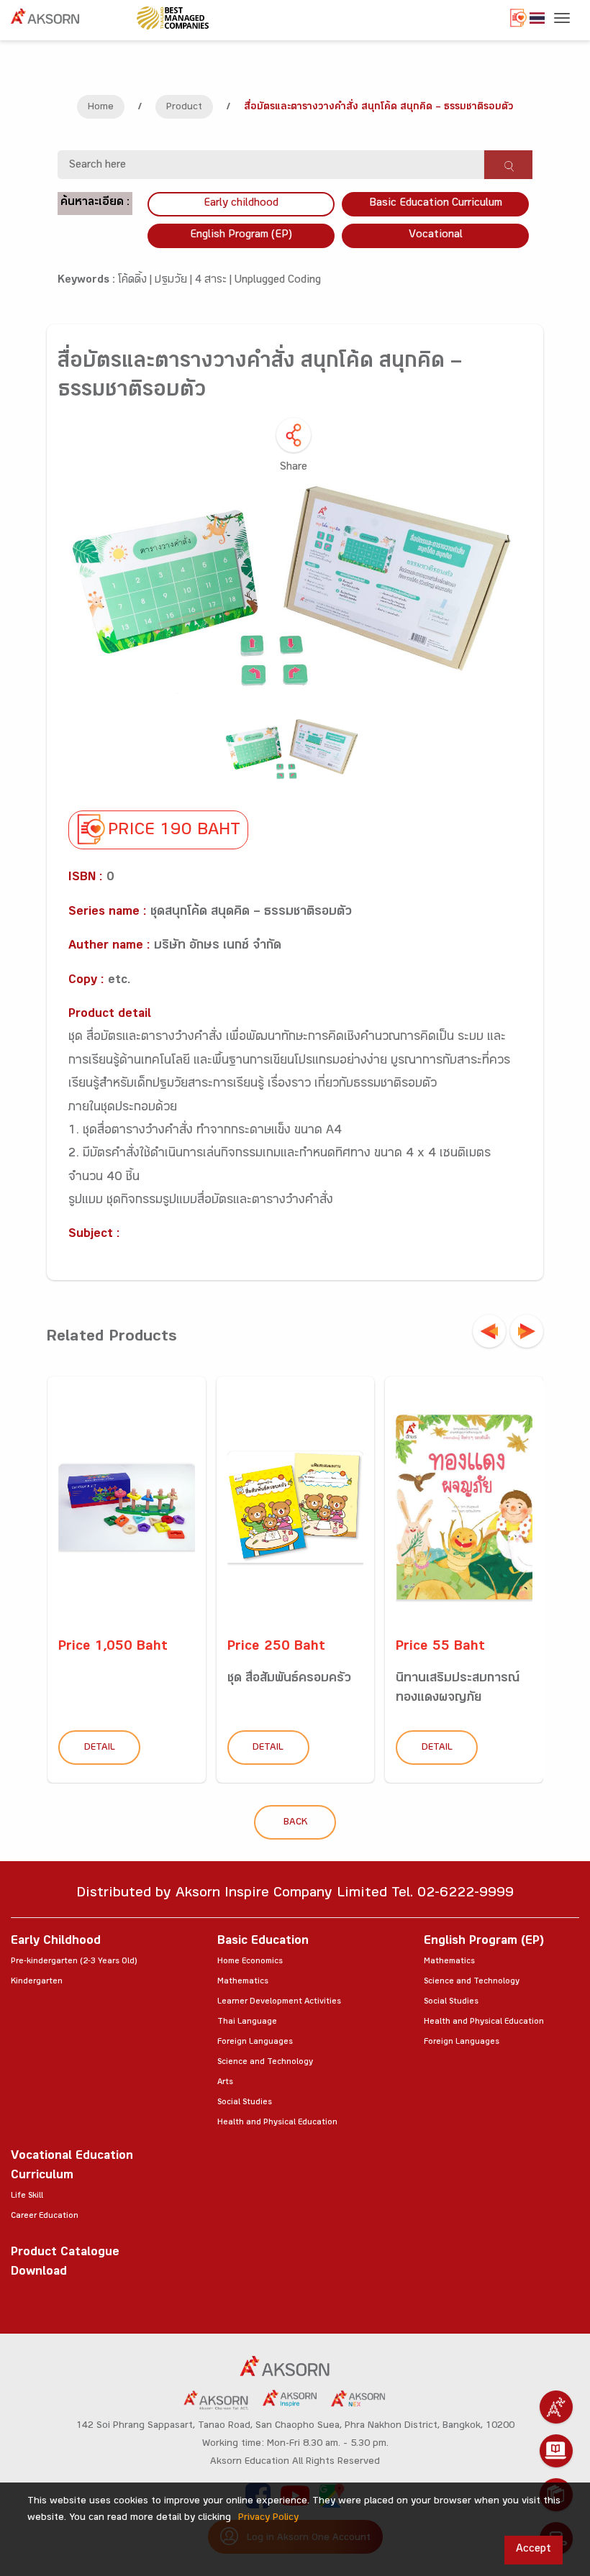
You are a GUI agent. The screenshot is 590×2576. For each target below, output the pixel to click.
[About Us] (556, 2407)
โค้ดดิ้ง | (136, 281)
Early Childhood (56, 1942)
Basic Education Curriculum (436, 204)
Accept (534, 2550)
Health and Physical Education (277, 2123)
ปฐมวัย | (175, 281)
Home (101, 108)
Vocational (436, 236)
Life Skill (27, 2196)
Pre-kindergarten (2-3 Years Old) (74, 1962)
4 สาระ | (215, 281)
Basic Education (263, 1942)
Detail (100, 1748)
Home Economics (250, 1962)
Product (184, 108)
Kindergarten (37, 1982)
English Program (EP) (241, 236)
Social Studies (245, 2103)
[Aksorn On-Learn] (556, 2451)
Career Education (45, 2216)
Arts (225, 2083)
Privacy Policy (268, 2518)
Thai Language (247, 2022)
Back (295, 1823)
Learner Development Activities (279, 2002)
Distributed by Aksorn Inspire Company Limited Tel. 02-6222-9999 (295, 1895)
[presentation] (489, 1331)
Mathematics (243, 1982)
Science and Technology (265, 2063)
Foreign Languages (255, 2042)
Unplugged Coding (278, 281)
